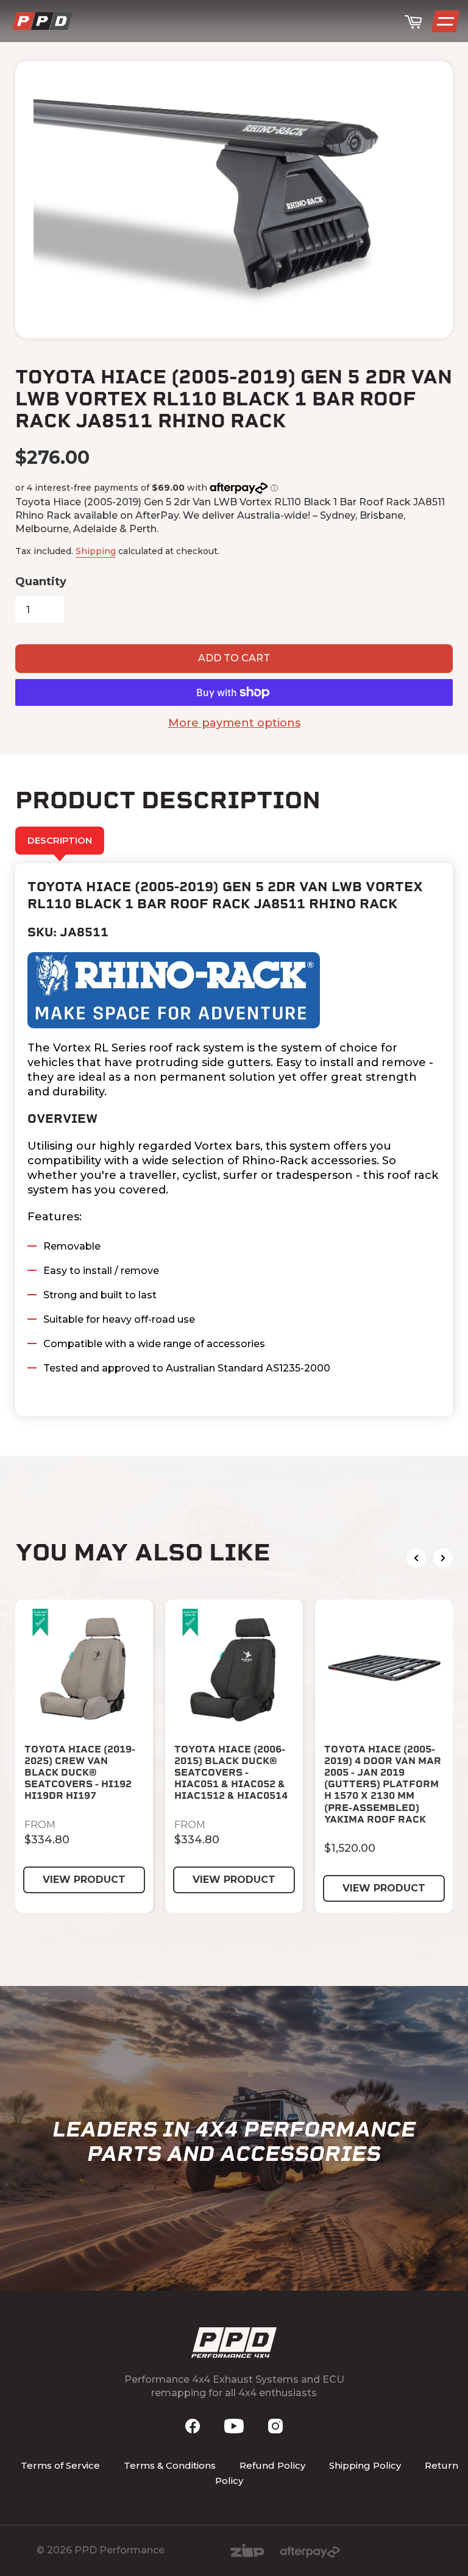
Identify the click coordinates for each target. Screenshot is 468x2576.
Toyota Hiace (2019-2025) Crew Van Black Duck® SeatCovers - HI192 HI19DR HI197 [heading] (80, 1773)
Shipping (96, 551)
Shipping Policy (365, 2465)
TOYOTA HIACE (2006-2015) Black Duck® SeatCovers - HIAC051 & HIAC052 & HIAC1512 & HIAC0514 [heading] (231, 1773)
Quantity (41, 582)
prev (416, 1558)
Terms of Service (60, 2465)
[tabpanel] (234, 1140)
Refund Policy (272, 2465)
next (443, 1558)
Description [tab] (60, 840)
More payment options (234, 723)
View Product (84, 1880)
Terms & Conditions (170, 2465)
